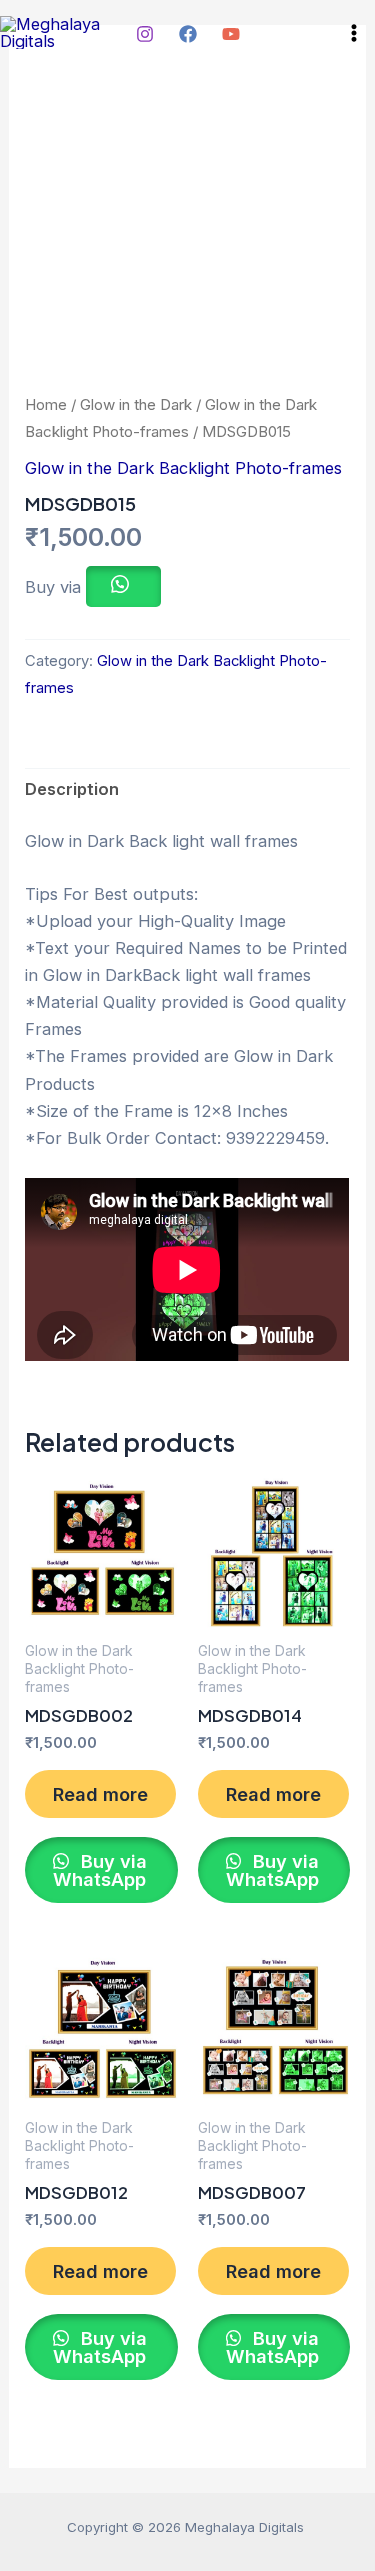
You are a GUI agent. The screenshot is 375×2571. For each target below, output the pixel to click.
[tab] (187, 790)
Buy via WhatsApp (100, 1870)
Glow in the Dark (136, 404)
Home (46, 404)
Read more (100, 1794)
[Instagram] (145, 34)
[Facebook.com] (188, 34)
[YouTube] (231, 34)
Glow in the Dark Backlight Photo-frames (183, 468)
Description (72, 789)
